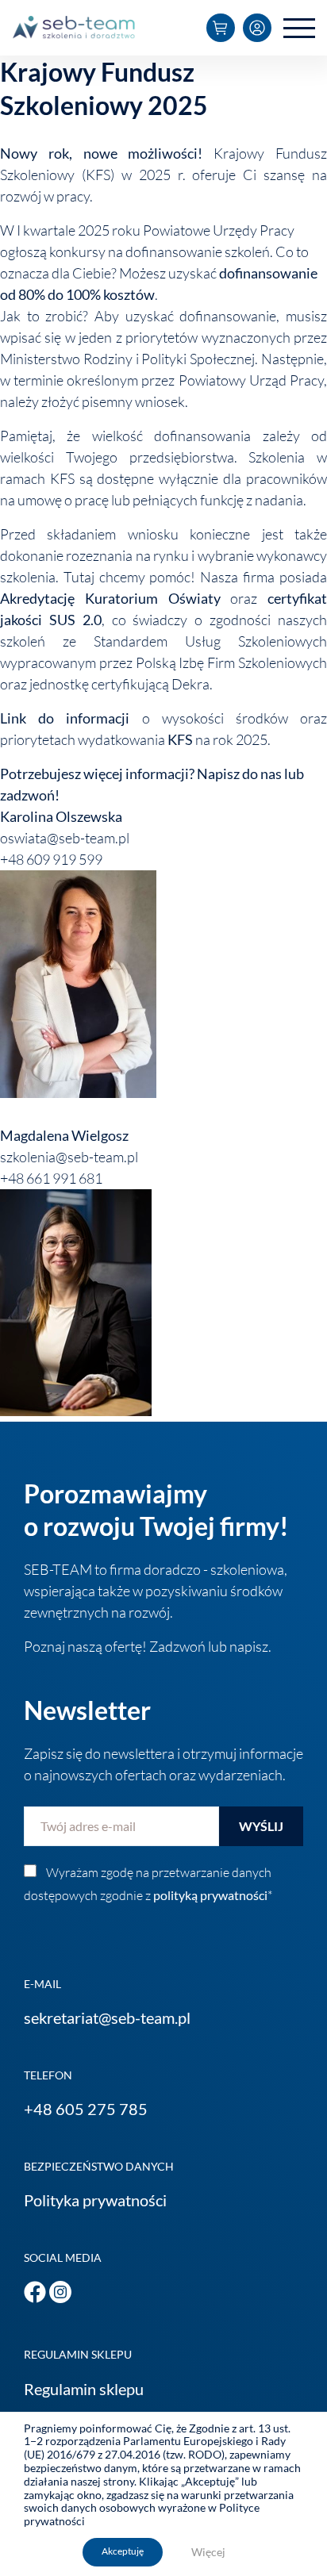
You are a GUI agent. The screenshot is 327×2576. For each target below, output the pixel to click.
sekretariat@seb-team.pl (107, 2017)
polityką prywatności (210, 1895)
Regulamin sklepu (84, 2389)
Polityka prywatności (95, 2200)
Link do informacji (65, 718)
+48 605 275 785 (86, 2109)
